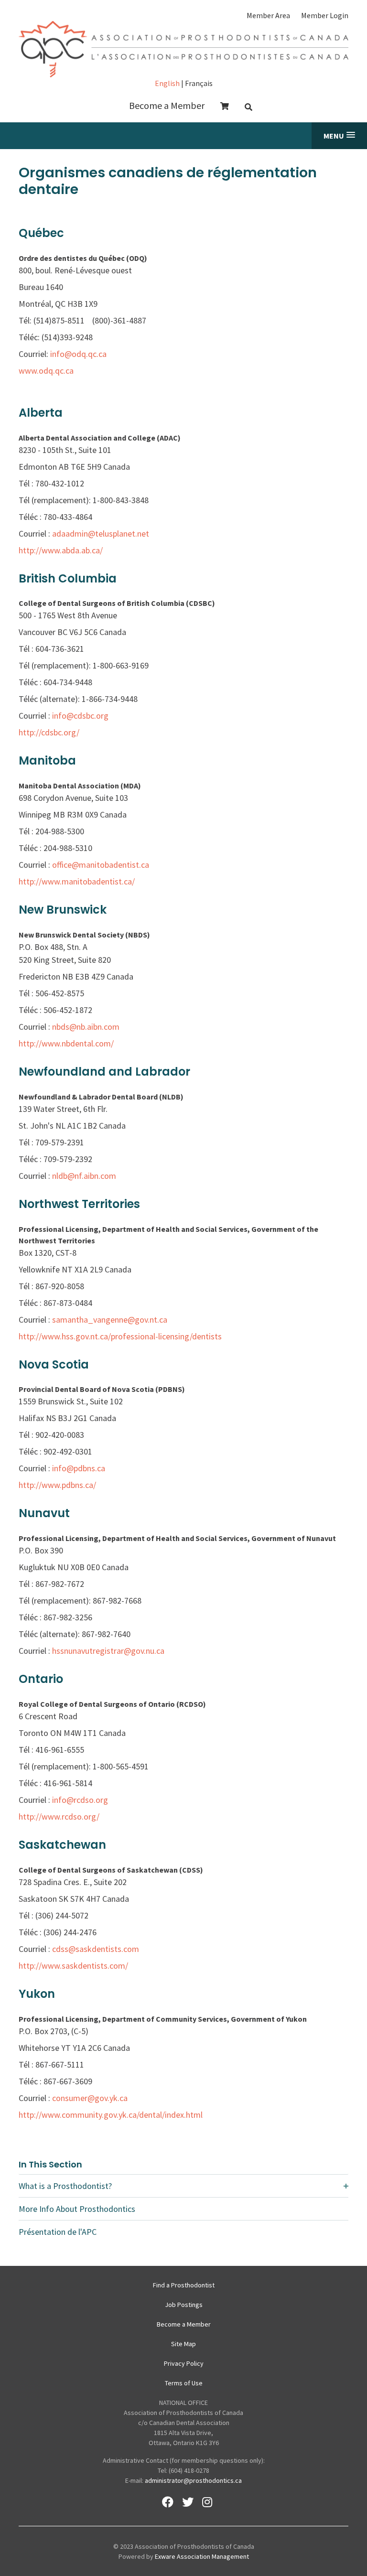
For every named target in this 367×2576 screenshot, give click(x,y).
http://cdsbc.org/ (49, 732)
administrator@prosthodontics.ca (193, 2480)
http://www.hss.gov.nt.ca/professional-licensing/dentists (120, 1336)
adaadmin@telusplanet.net (101, 534)
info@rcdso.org (80, 1800)
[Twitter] (188, 2502)
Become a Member (167, 105)
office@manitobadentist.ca (101, 865)
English (167, 83)
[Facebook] (168, 2502)
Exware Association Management (202, 2556)
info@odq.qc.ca (78, 354)
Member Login (325, 15)
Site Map (183, 2344)
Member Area (268, 15)
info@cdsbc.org (80, 716)
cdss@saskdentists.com (96, 1949)
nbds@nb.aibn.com (86, 1027)
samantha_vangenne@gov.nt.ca (110, 1320)
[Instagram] (207, 2502)
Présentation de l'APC (58, 2232)
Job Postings (184, 2305)
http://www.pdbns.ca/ (57, 1485)
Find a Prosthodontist (184, 2285)
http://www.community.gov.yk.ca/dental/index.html (111, 2115)
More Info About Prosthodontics (77, 2209)
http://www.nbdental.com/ (66, 1043)
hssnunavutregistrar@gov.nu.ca (108, 1651)
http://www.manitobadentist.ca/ (77, 881)
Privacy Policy (184, 2363)
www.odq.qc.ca (46, 371)
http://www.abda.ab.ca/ (61, 550)
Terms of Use (184, 2383)
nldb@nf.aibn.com (84, 1176)
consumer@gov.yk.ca (90, 2098)
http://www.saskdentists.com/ (73, 1966)
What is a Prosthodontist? (65, 2186)
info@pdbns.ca (79, 1468)
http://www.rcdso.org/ (59, 1816)
